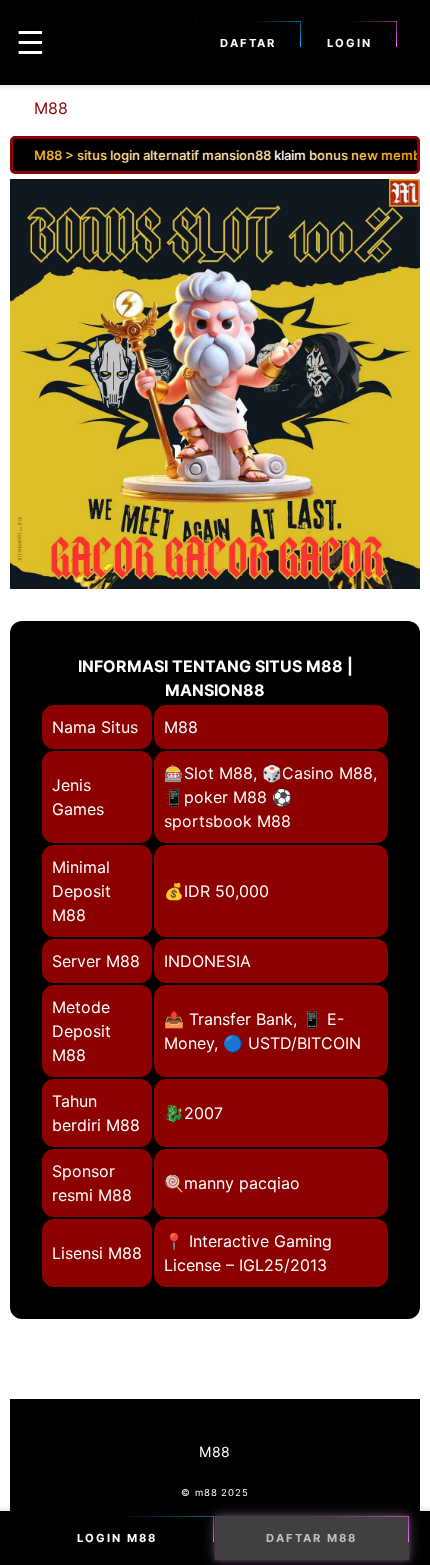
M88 (51, 108)
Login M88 (117, 1538)
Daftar (248, 43)
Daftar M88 (311, 1538)
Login (349, 43)
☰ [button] (30, 42)
